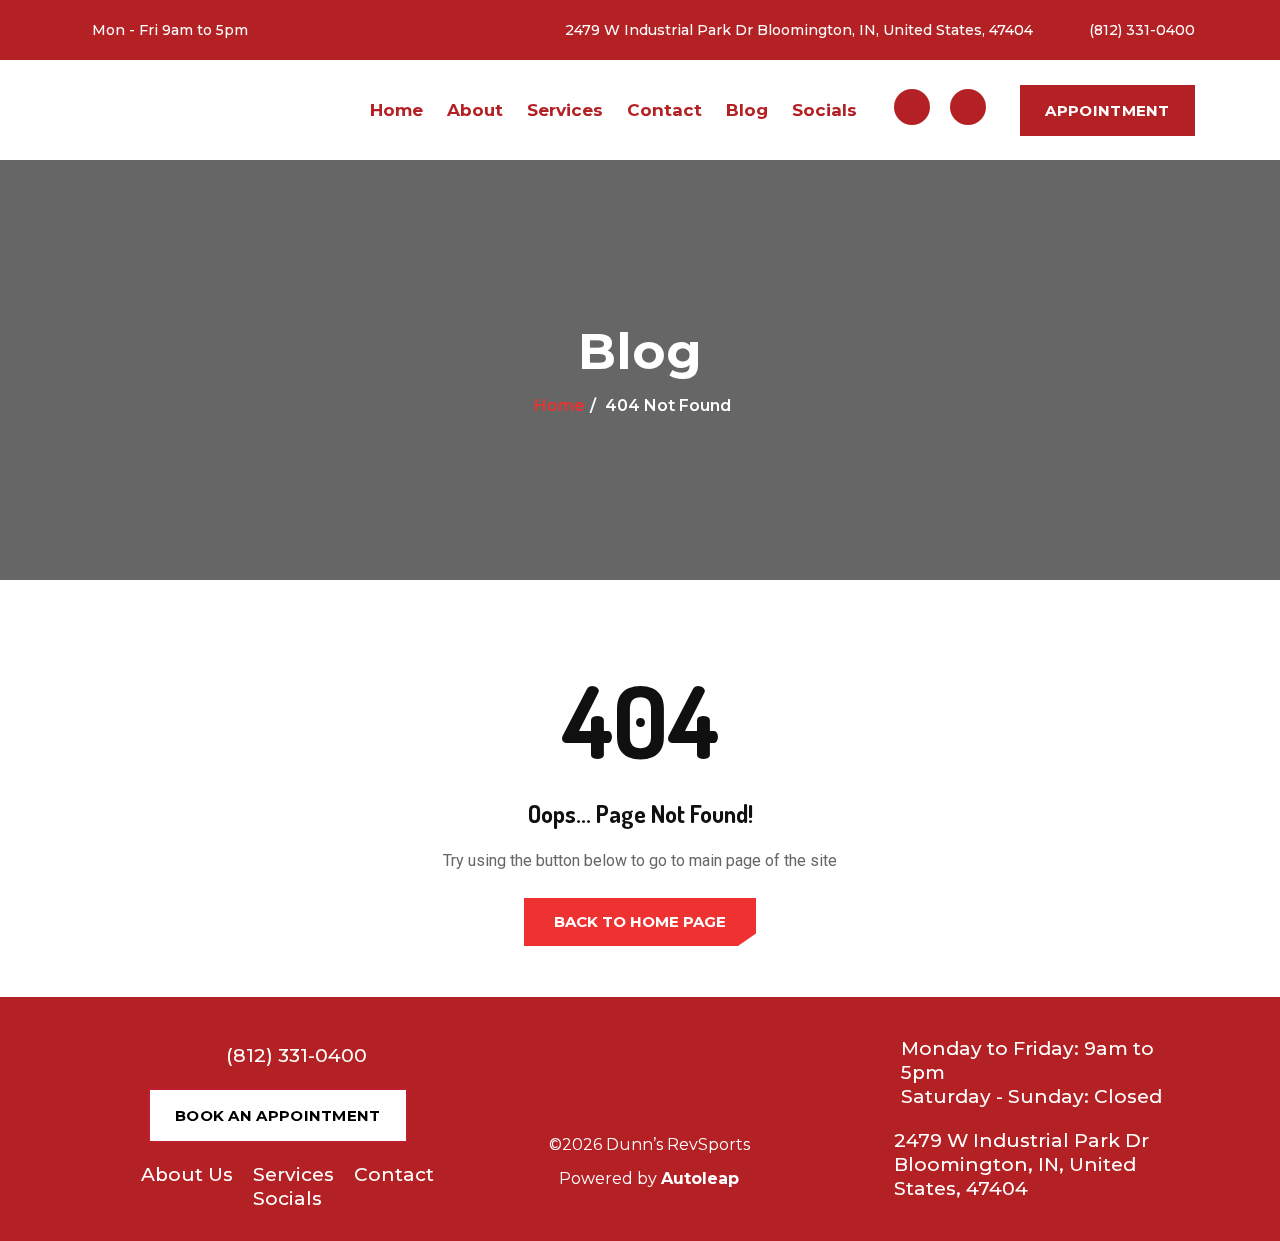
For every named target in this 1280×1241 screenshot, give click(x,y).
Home (396, 110)
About (475, 110)
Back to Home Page (640, 921)
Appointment (1107, 110)
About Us (187, 1174)
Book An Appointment (278, 1115)
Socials (824, 110)
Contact (664, 110)
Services (565, 110)
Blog (747, 110)
